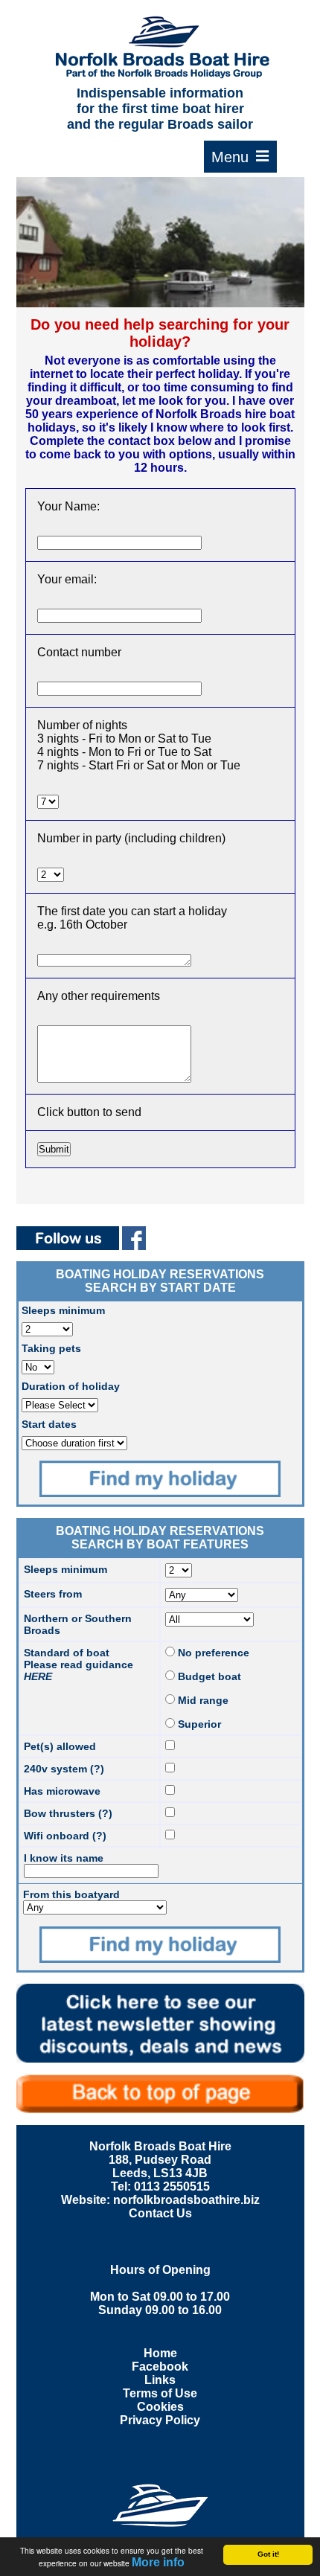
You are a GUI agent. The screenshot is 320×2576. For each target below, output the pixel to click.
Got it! (268, 2554)
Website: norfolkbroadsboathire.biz (160, 2200)
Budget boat (208, 1676)
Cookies (160, 2407)
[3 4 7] (48, 801)
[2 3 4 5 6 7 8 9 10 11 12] (51, 874)
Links (160, 2380)
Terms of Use (160, 2393)
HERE (38, 1676)
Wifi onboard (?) (65, 1836)
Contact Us (160, 2213)
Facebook (160, 2367)
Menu (240, 157)
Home (160, 2353)
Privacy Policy (160, 2420)
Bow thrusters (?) (68, 1813)
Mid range (202, 1700)
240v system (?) (64, 1769)
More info (158, 2562)
